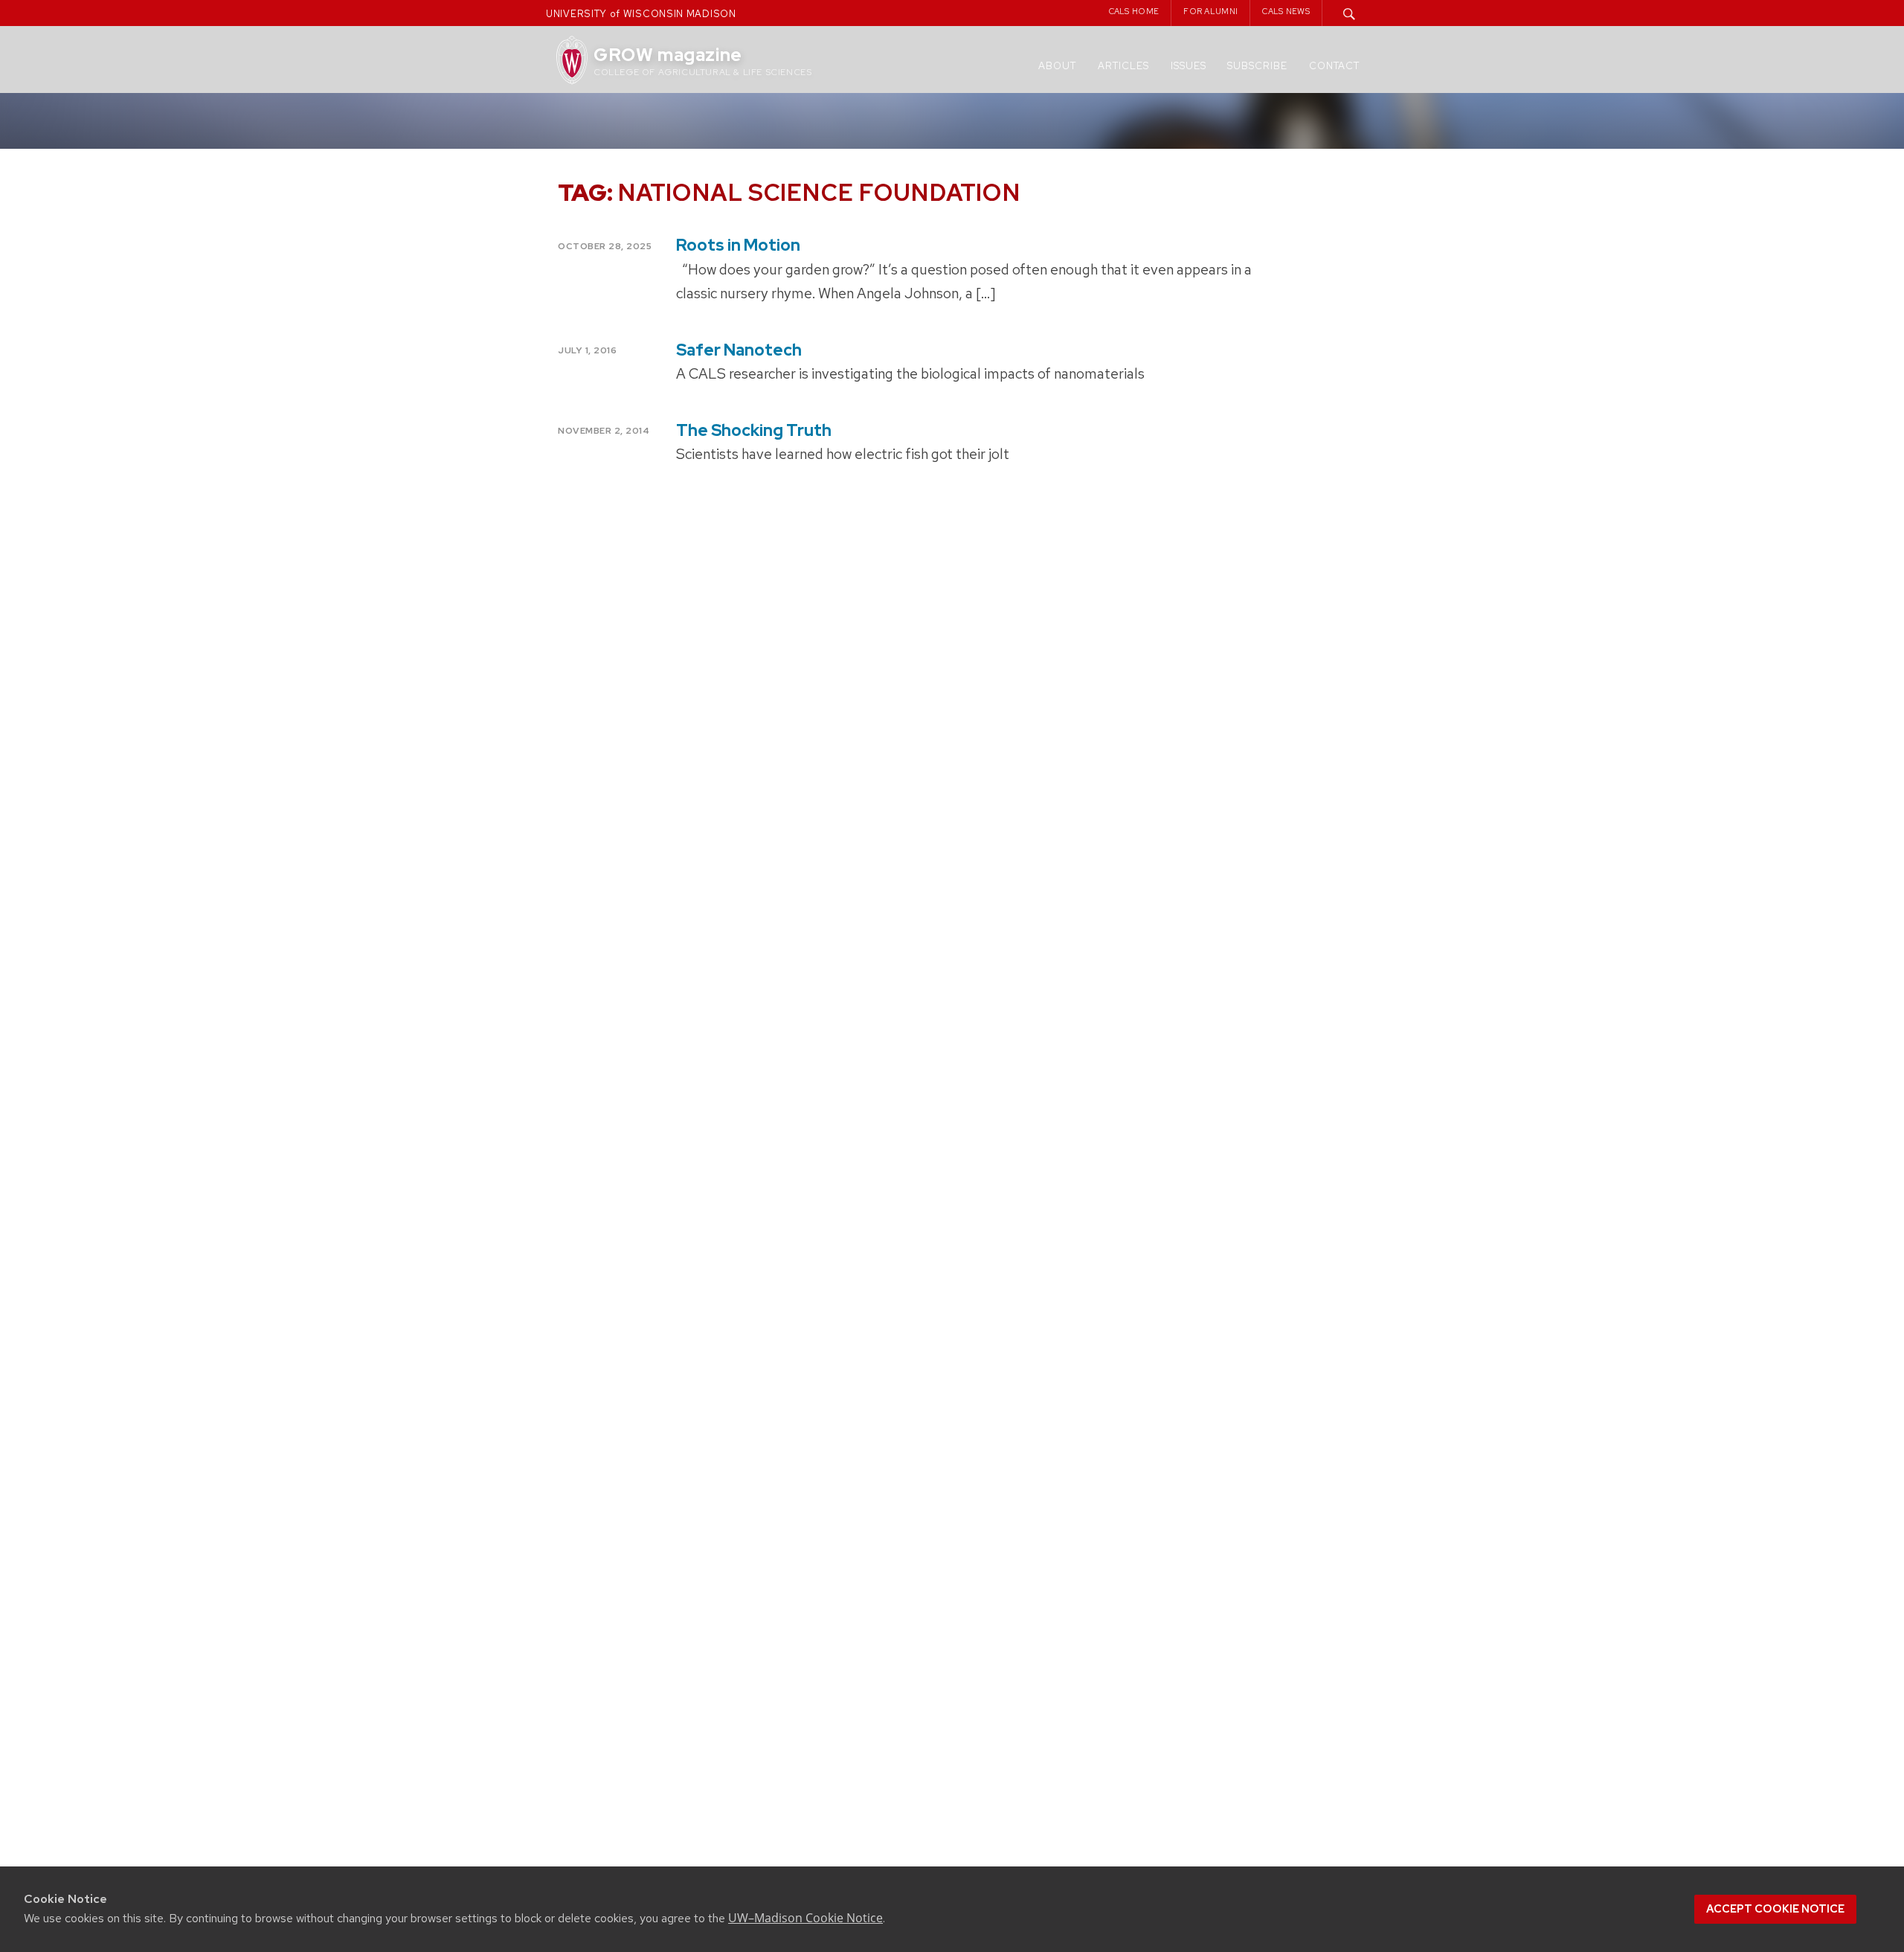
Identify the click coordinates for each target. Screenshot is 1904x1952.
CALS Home (1134, 11)
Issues (1189, 66)
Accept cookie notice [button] (1775, 1909)
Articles (1123, 66)
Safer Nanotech (739, 350)
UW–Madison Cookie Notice (805, 1918)
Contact (1334, 66)
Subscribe (1257, 66)
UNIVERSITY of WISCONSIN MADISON (641, 14)
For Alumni (1210, 11)
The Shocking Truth (754, 430)
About (1057, 66)
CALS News (1286, 11)
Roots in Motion (738, 245)
